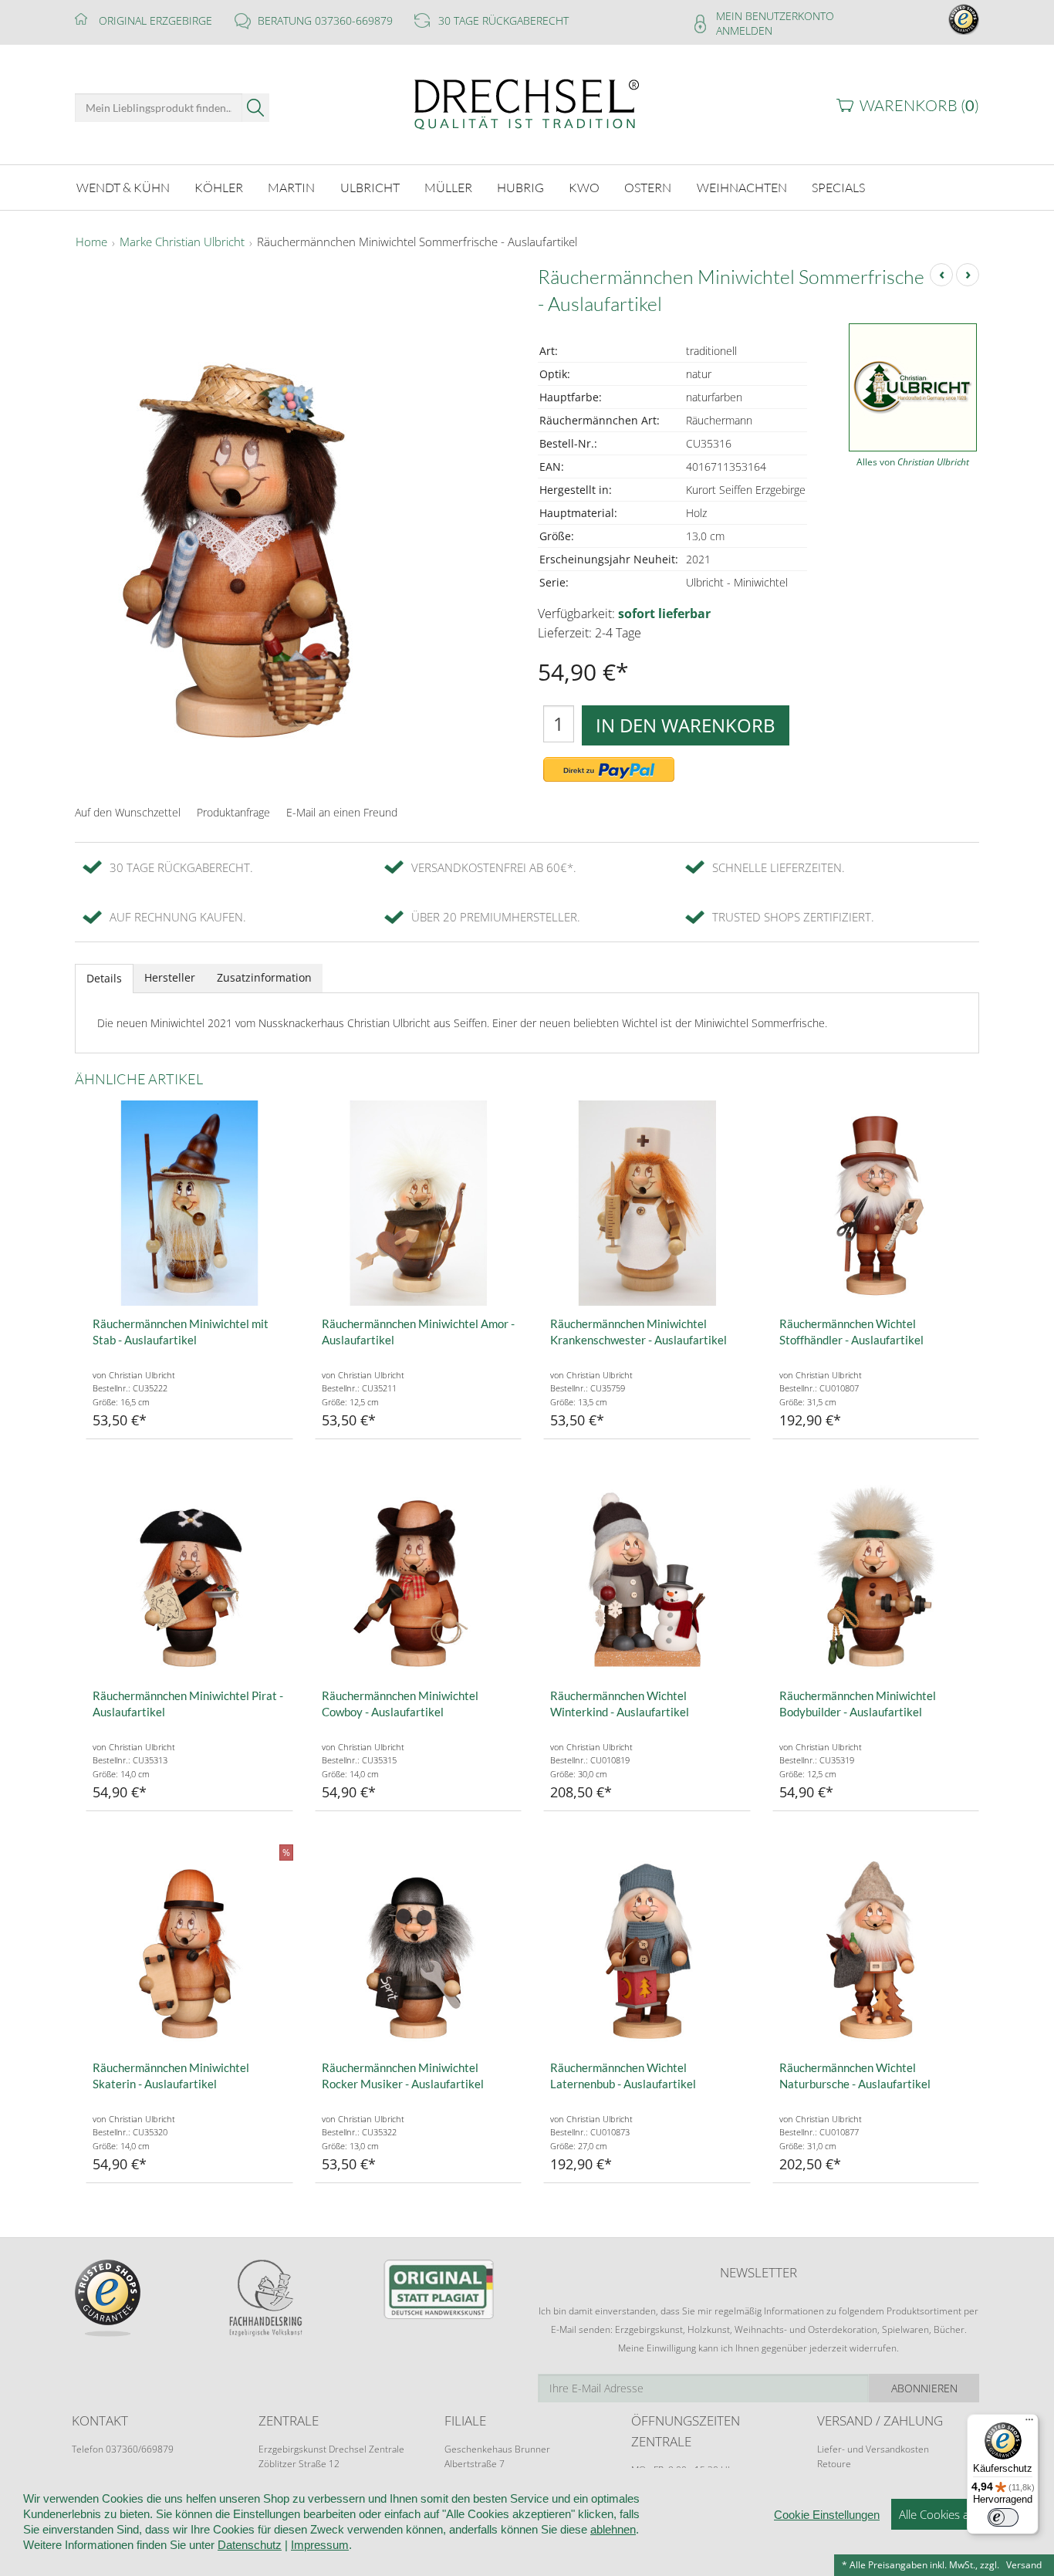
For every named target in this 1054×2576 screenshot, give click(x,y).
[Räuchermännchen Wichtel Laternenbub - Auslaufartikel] (647, 1947)
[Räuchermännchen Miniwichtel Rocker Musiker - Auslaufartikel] (419, 1947)
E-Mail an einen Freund (342, 812)
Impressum (320, 2545)
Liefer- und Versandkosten (873, 2449)
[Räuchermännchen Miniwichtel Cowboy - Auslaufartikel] (419, 1575)
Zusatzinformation (264, 977)
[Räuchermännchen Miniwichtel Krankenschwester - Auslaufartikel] (647, 1203)
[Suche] (256, 108)
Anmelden (744, 30)
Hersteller (170, 977)
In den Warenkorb (686, 725)
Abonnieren (924, 2388)
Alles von (913, 462)
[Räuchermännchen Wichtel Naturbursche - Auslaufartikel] (876, 1947)
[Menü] (1029, 2423)
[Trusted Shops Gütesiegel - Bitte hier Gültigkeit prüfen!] (964, 18)
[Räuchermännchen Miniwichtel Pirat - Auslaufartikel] (189, 1575)
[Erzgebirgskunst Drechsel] (527, 103)
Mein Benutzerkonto (775, 16)
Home (91, 242)
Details (104, 978)
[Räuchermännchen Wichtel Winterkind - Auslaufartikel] (647, 1575)
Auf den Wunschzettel (128, 812)
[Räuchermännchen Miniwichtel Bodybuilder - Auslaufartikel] (876, 1575)
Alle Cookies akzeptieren (961, 2514)
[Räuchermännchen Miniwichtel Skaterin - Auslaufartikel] (189, 1947)
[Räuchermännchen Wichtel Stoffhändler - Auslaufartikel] (876, 1203)
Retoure (834, 2464)
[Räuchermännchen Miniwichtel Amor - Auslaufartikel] (419, 1203)
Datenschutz (250, 2545)
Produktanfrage (233, 812)
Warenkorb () (919, 105)
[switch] (1003, 2517)
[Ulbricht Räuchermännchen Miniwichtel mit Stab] (189, 1203)
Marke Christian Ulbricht (182, 242)
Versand (1024, 2565)
